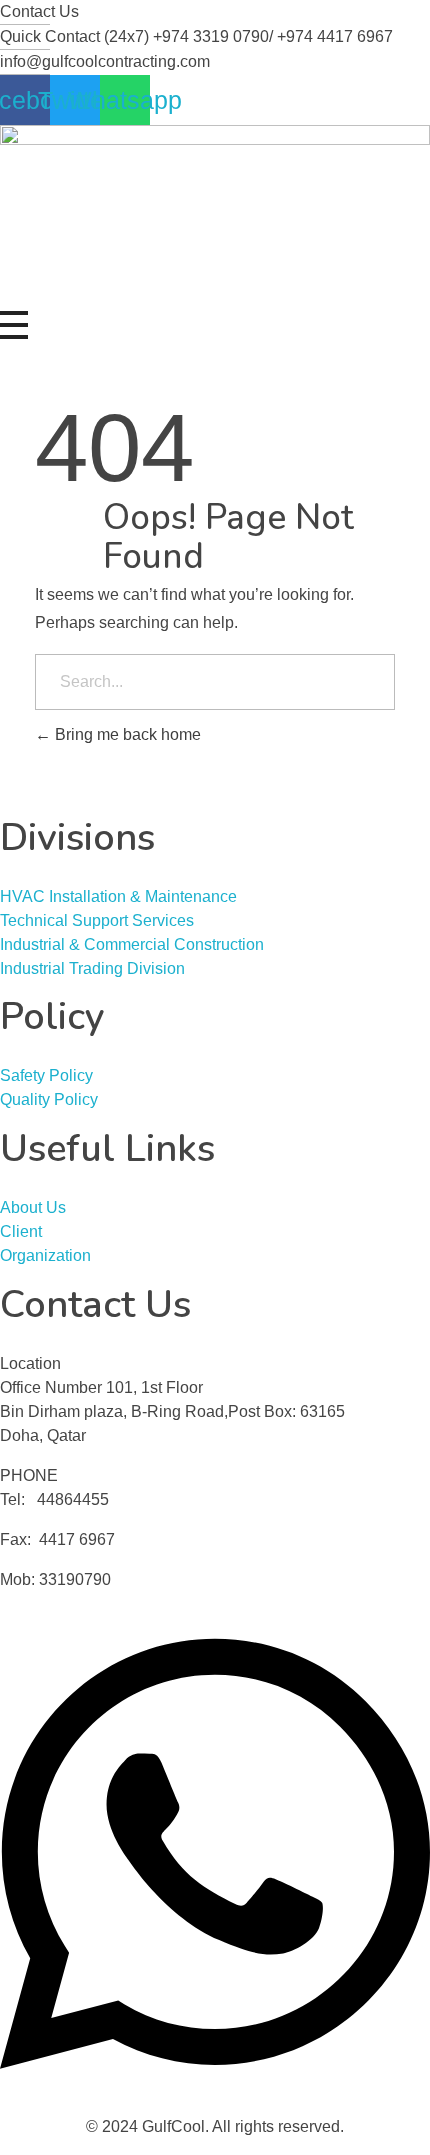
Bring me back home (126, 734)
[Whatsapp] (215, 1852)
